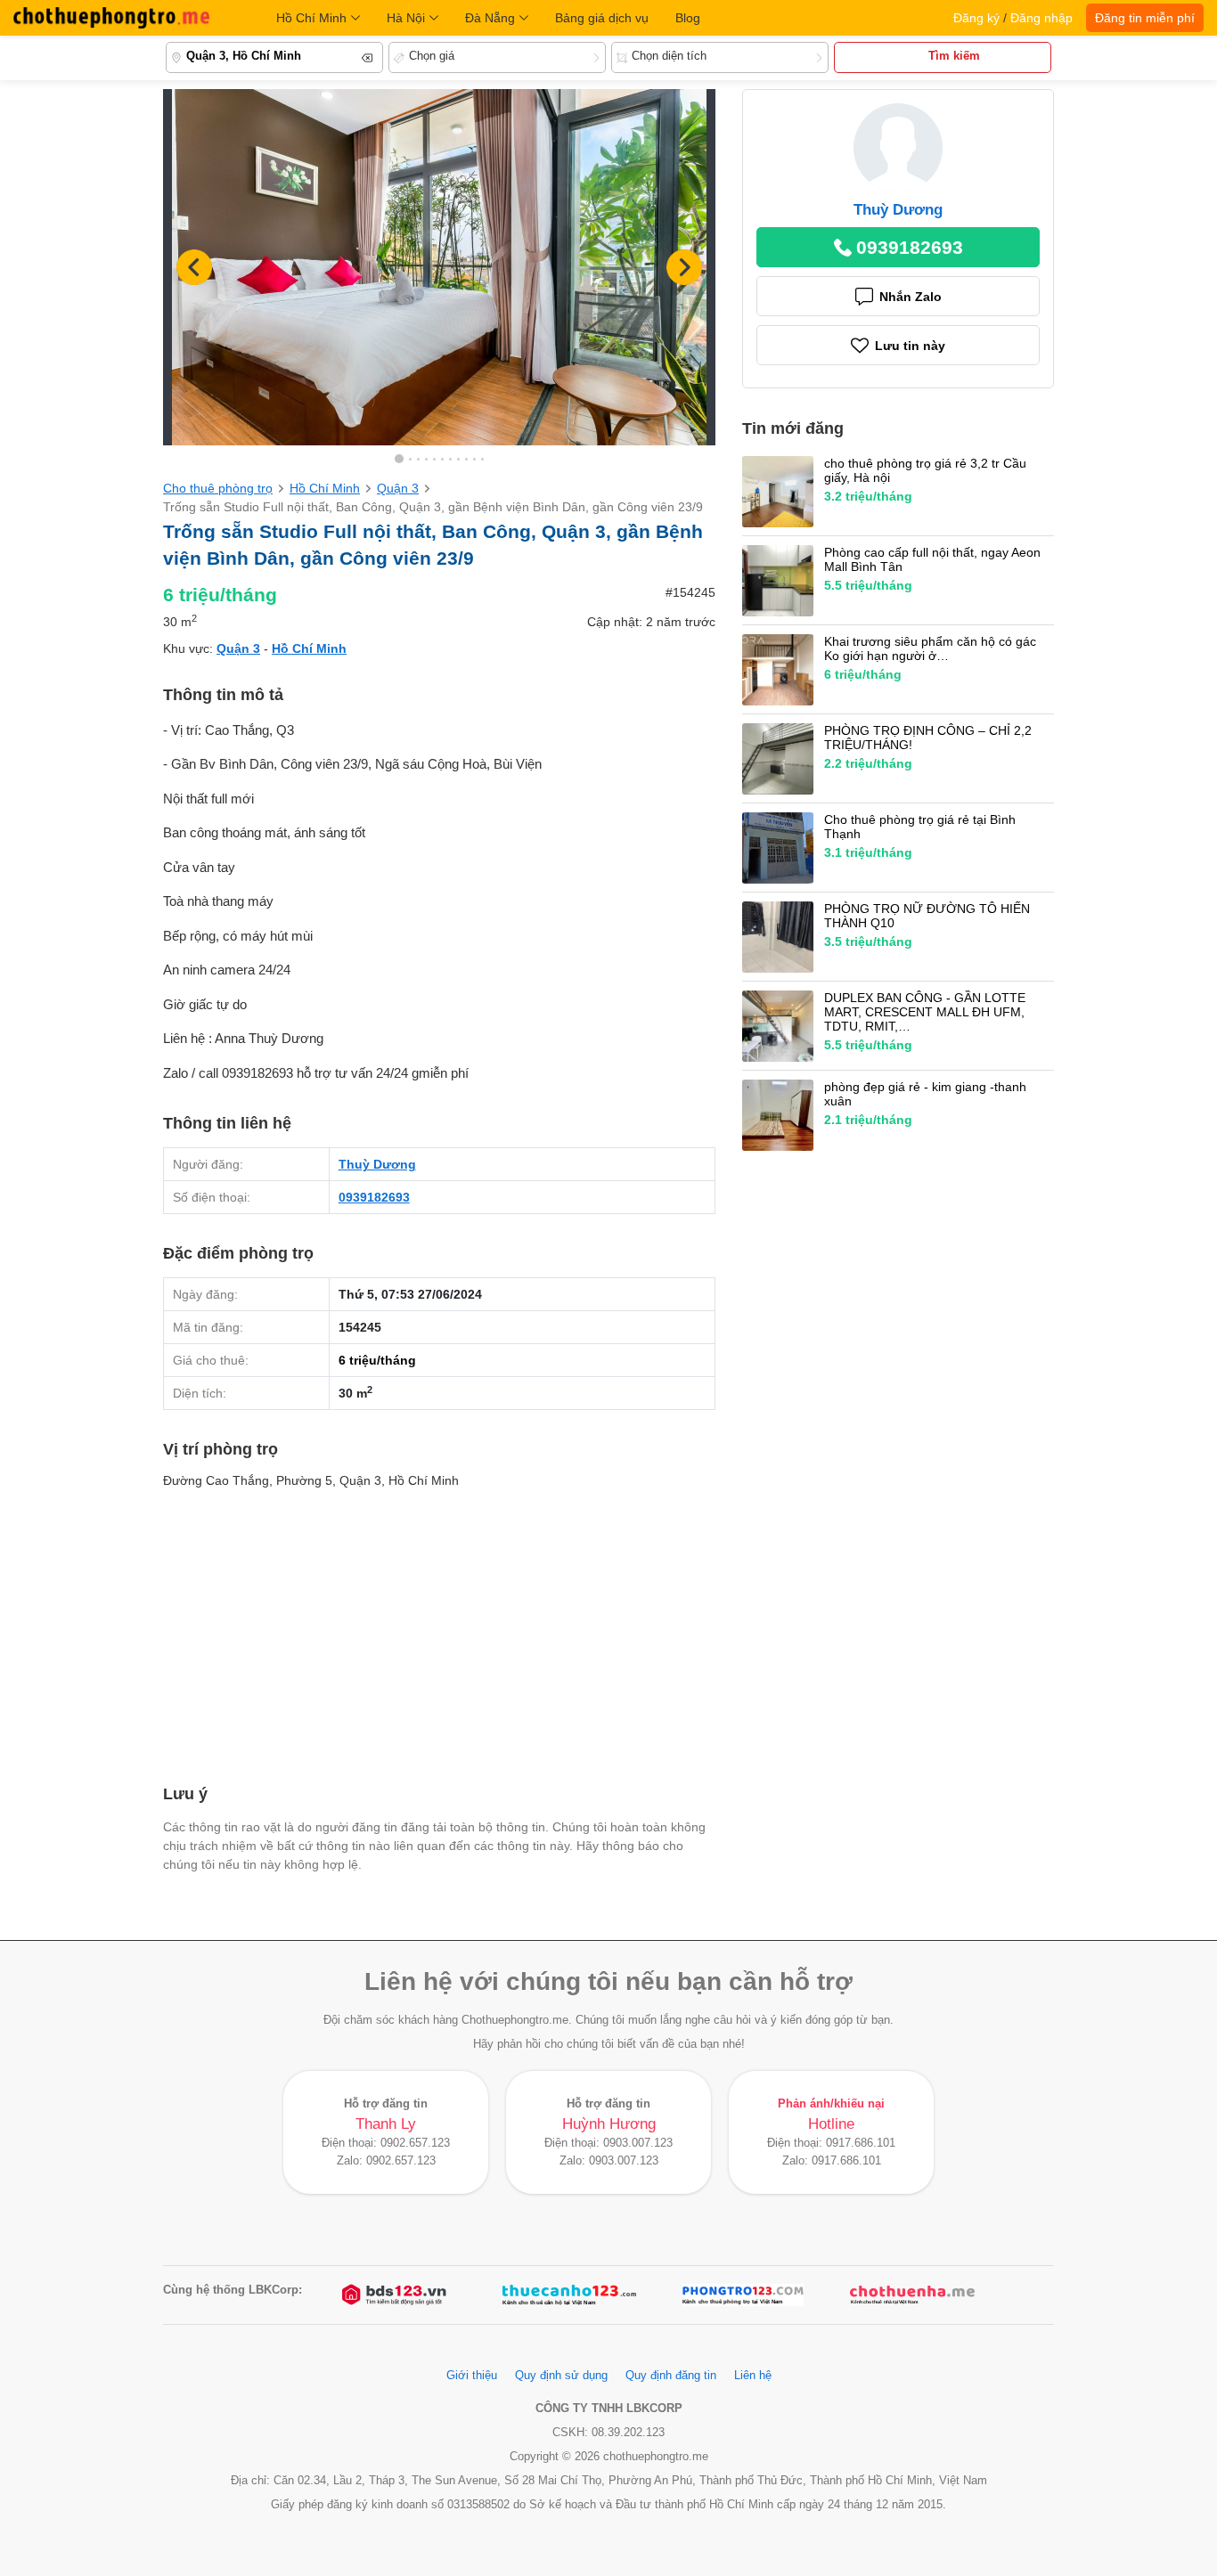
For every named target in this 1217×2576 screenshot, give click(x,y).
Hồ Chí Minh (311, 18)
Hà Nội (406, 18)
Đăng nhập (1041, 18)
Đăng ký (976, 18)
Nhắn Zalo (911, 297)
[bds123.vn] (396, 2295)
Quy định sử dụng (561, 2376)
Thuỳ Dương (377, 1164)
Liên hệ (753, 2376)
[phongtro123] (743, 2295)
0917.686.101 (861, 2143)
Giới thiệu (472, 2376)
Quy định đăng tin (671, 2376)
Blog (688, 18)
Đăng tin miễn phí (1145, 18)
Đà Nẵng (490, 18)
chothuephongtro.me (111, 18)
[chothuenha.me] (912, 2295)
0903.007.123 (638, 2143)
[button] (684, 267)
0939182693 (374, 1197)
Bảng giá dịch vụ (602, 18)
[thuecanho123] (569, 2295)
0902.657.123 (415, 2143)
